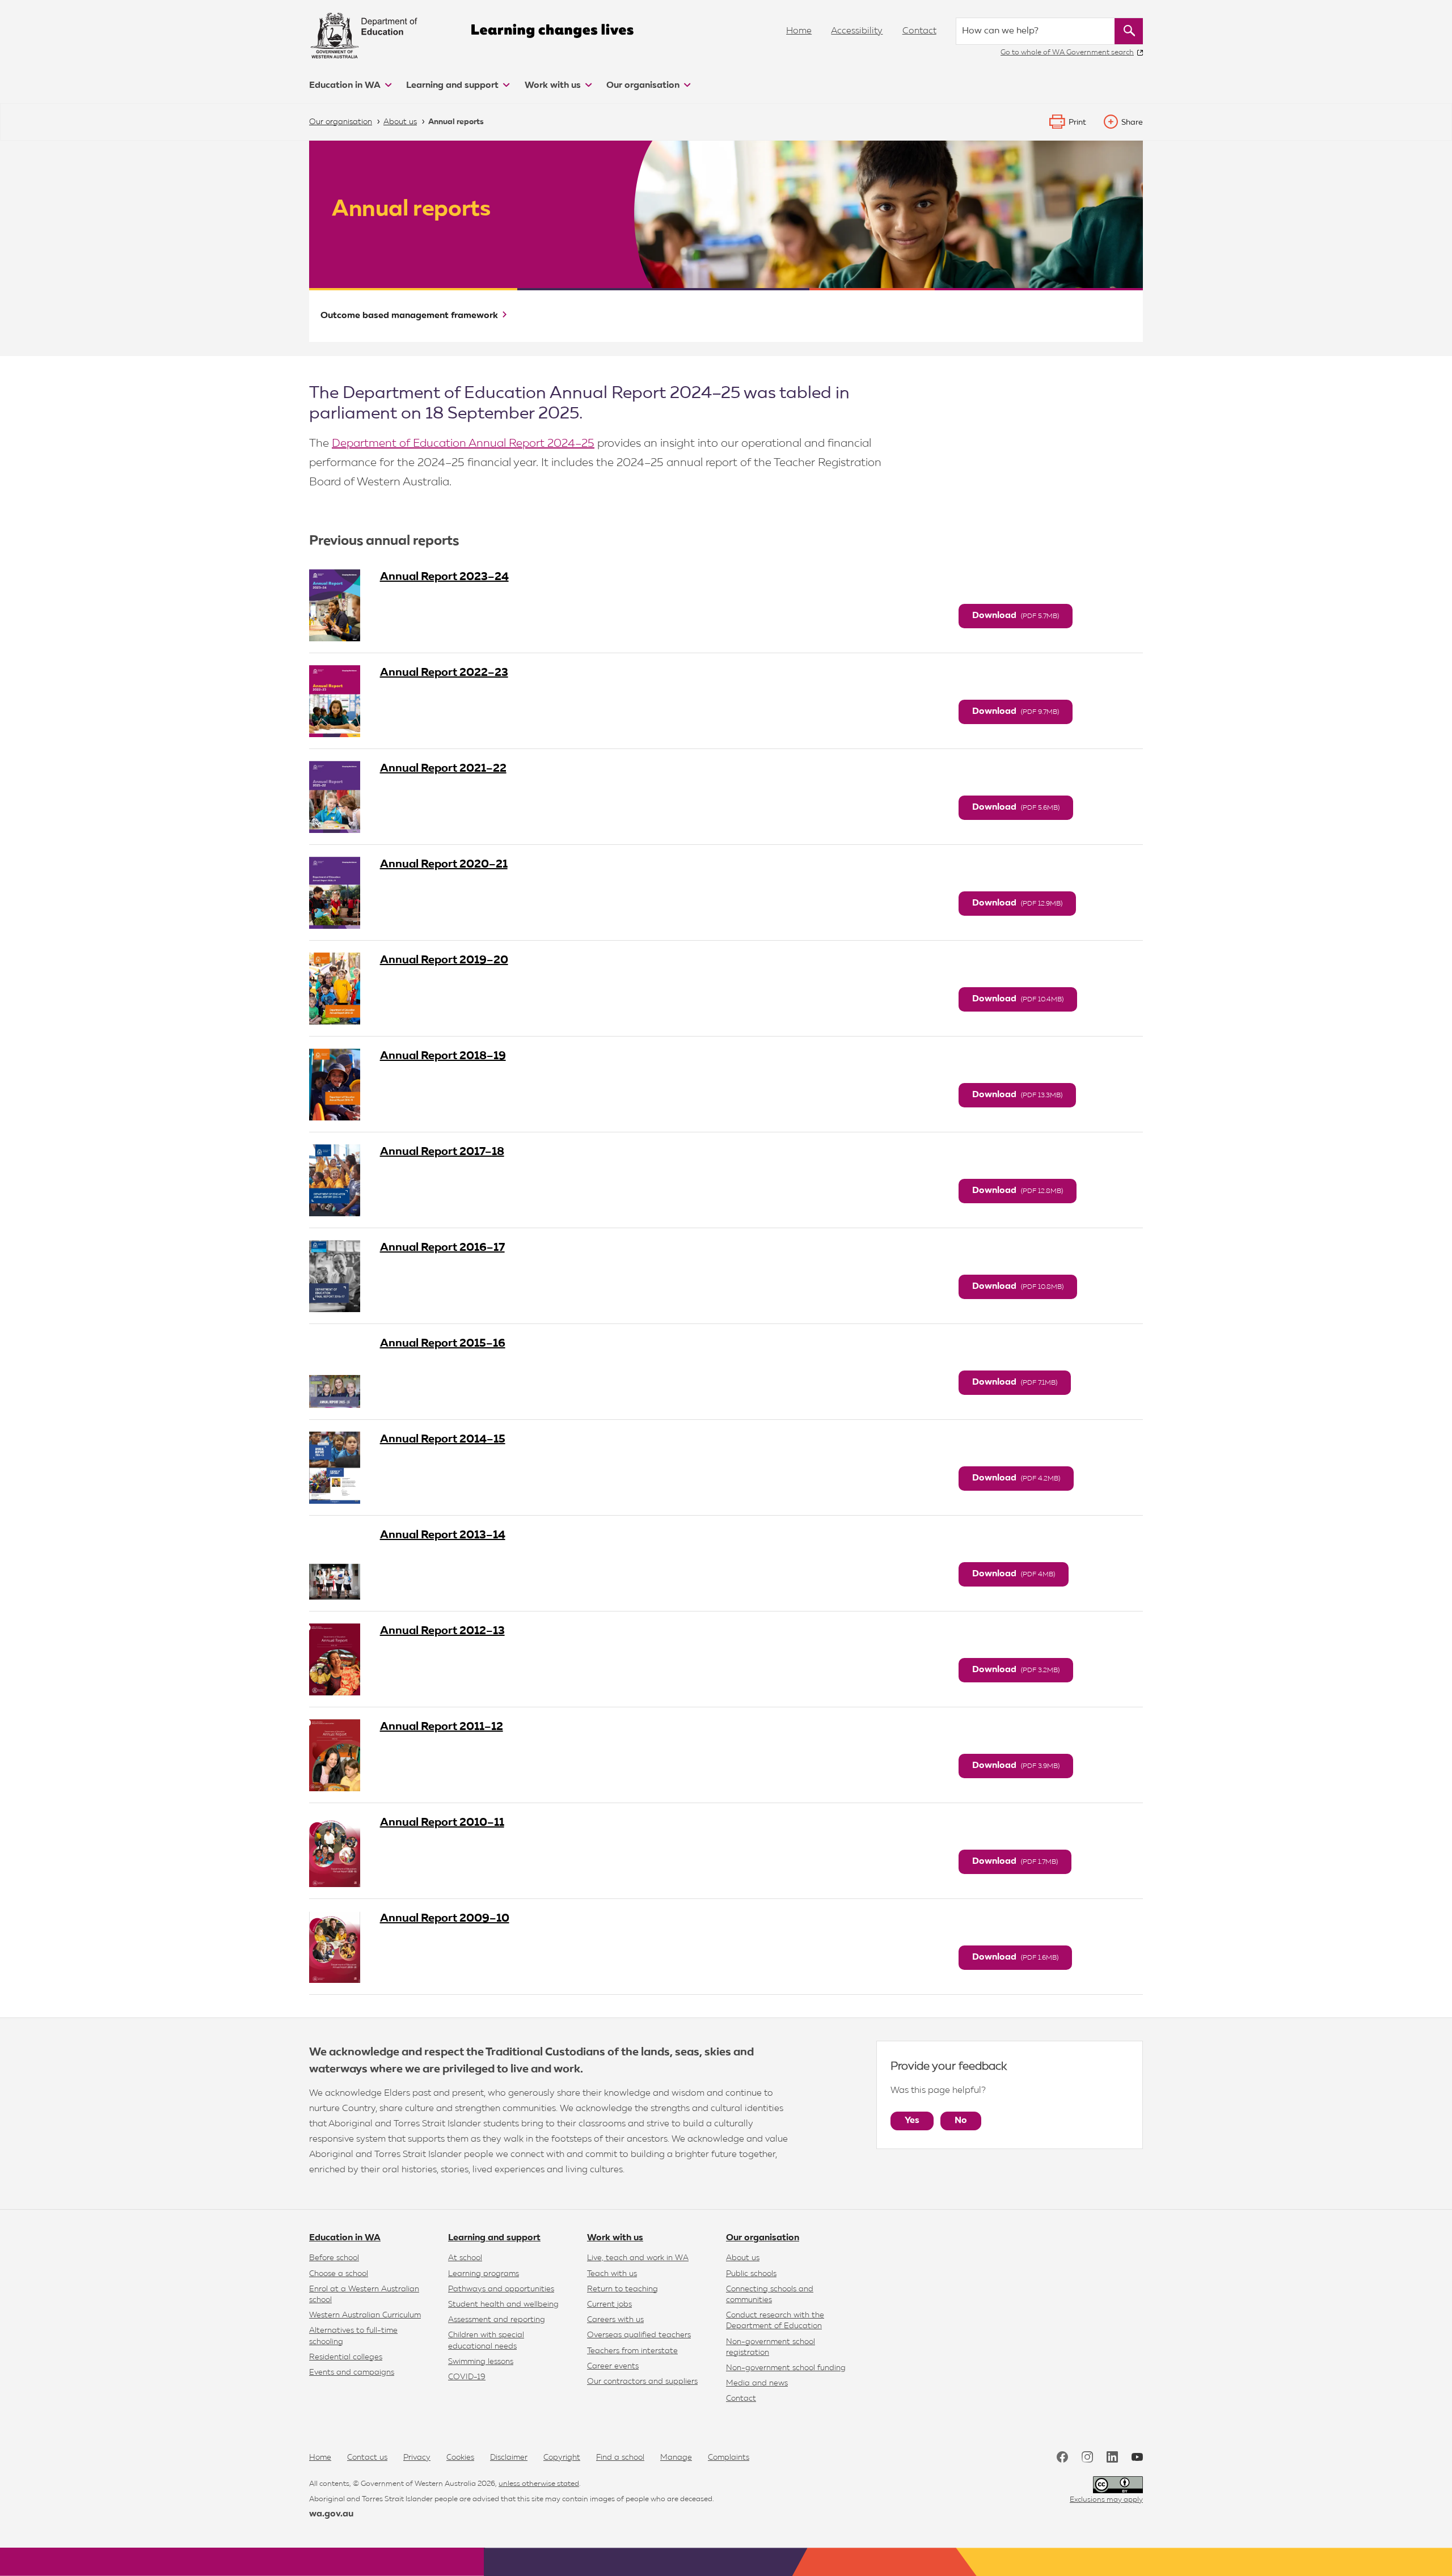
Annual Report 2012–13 (442, 1631)
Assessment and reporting (497, 2320)
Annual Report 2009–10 (445, 1918)
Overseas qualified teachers (639, 2335)
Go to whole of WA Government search (1067, 52)
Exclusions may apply (1106, 2500)
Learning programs (484, 2274)
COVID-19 (467, 2377)
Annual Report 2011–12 (442, 1727)
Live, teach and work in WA (638, 2258)
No (961, 2121)
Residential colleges (346, 2357)
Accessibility (857, 31)
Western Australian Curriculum (365, 2315)
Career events (613, 2366)
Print (1077, 122)
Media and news (757, 2383)
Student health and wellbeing (503, 2304)
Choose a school (339, 2274)
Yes (912, 2121)
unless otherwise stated (539, 2484)
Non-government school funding (786, 2368)
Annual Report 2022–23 (444, 672)
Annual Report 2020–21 (444, 864)
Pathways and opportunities (501, 2289)
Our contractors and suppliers (642, 2382)
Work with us (554, 86)
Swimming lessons (481, 2362)
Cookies (460, 2457)
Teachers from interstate (632, 2351)
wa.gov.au (331, 2514)
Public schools (751, 2274)
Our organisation (644, 86)
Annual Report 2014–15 (443, 1439)
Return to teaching (622, 2289)
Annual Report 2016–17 (442, 1247)
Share (1132, 122)
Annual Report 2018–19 (443, 1056)
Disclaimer (509, 2457)
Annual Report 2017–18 (442, 1152)
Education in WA (346, 86)
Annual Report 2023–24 (444, 577)
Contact (919, 31)
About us (743, 2258)
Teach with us (612, 2274)
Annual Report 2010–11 (442, 1822)
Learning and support (453, 86)
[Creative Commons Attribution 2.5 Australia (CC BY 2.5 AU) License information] (1118, 2485)
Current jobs (609, 2304)
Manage (676, 2457)
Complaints (729, 2457)
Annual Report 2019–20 (444, 960)
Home (799, 31)
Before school (334, 2258)
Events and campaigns (352, 2372)
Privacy (417, 2457)
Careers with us (615, 2320)
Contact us (367, 2457)
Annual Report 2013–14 (443, 1535)
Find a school (620, 2457)
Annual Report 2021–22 (443, 768)
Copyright (562, 2457)
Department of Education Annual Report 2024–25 (463, 443)
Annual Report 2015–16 (443, 1343)
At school (465, 2258)
